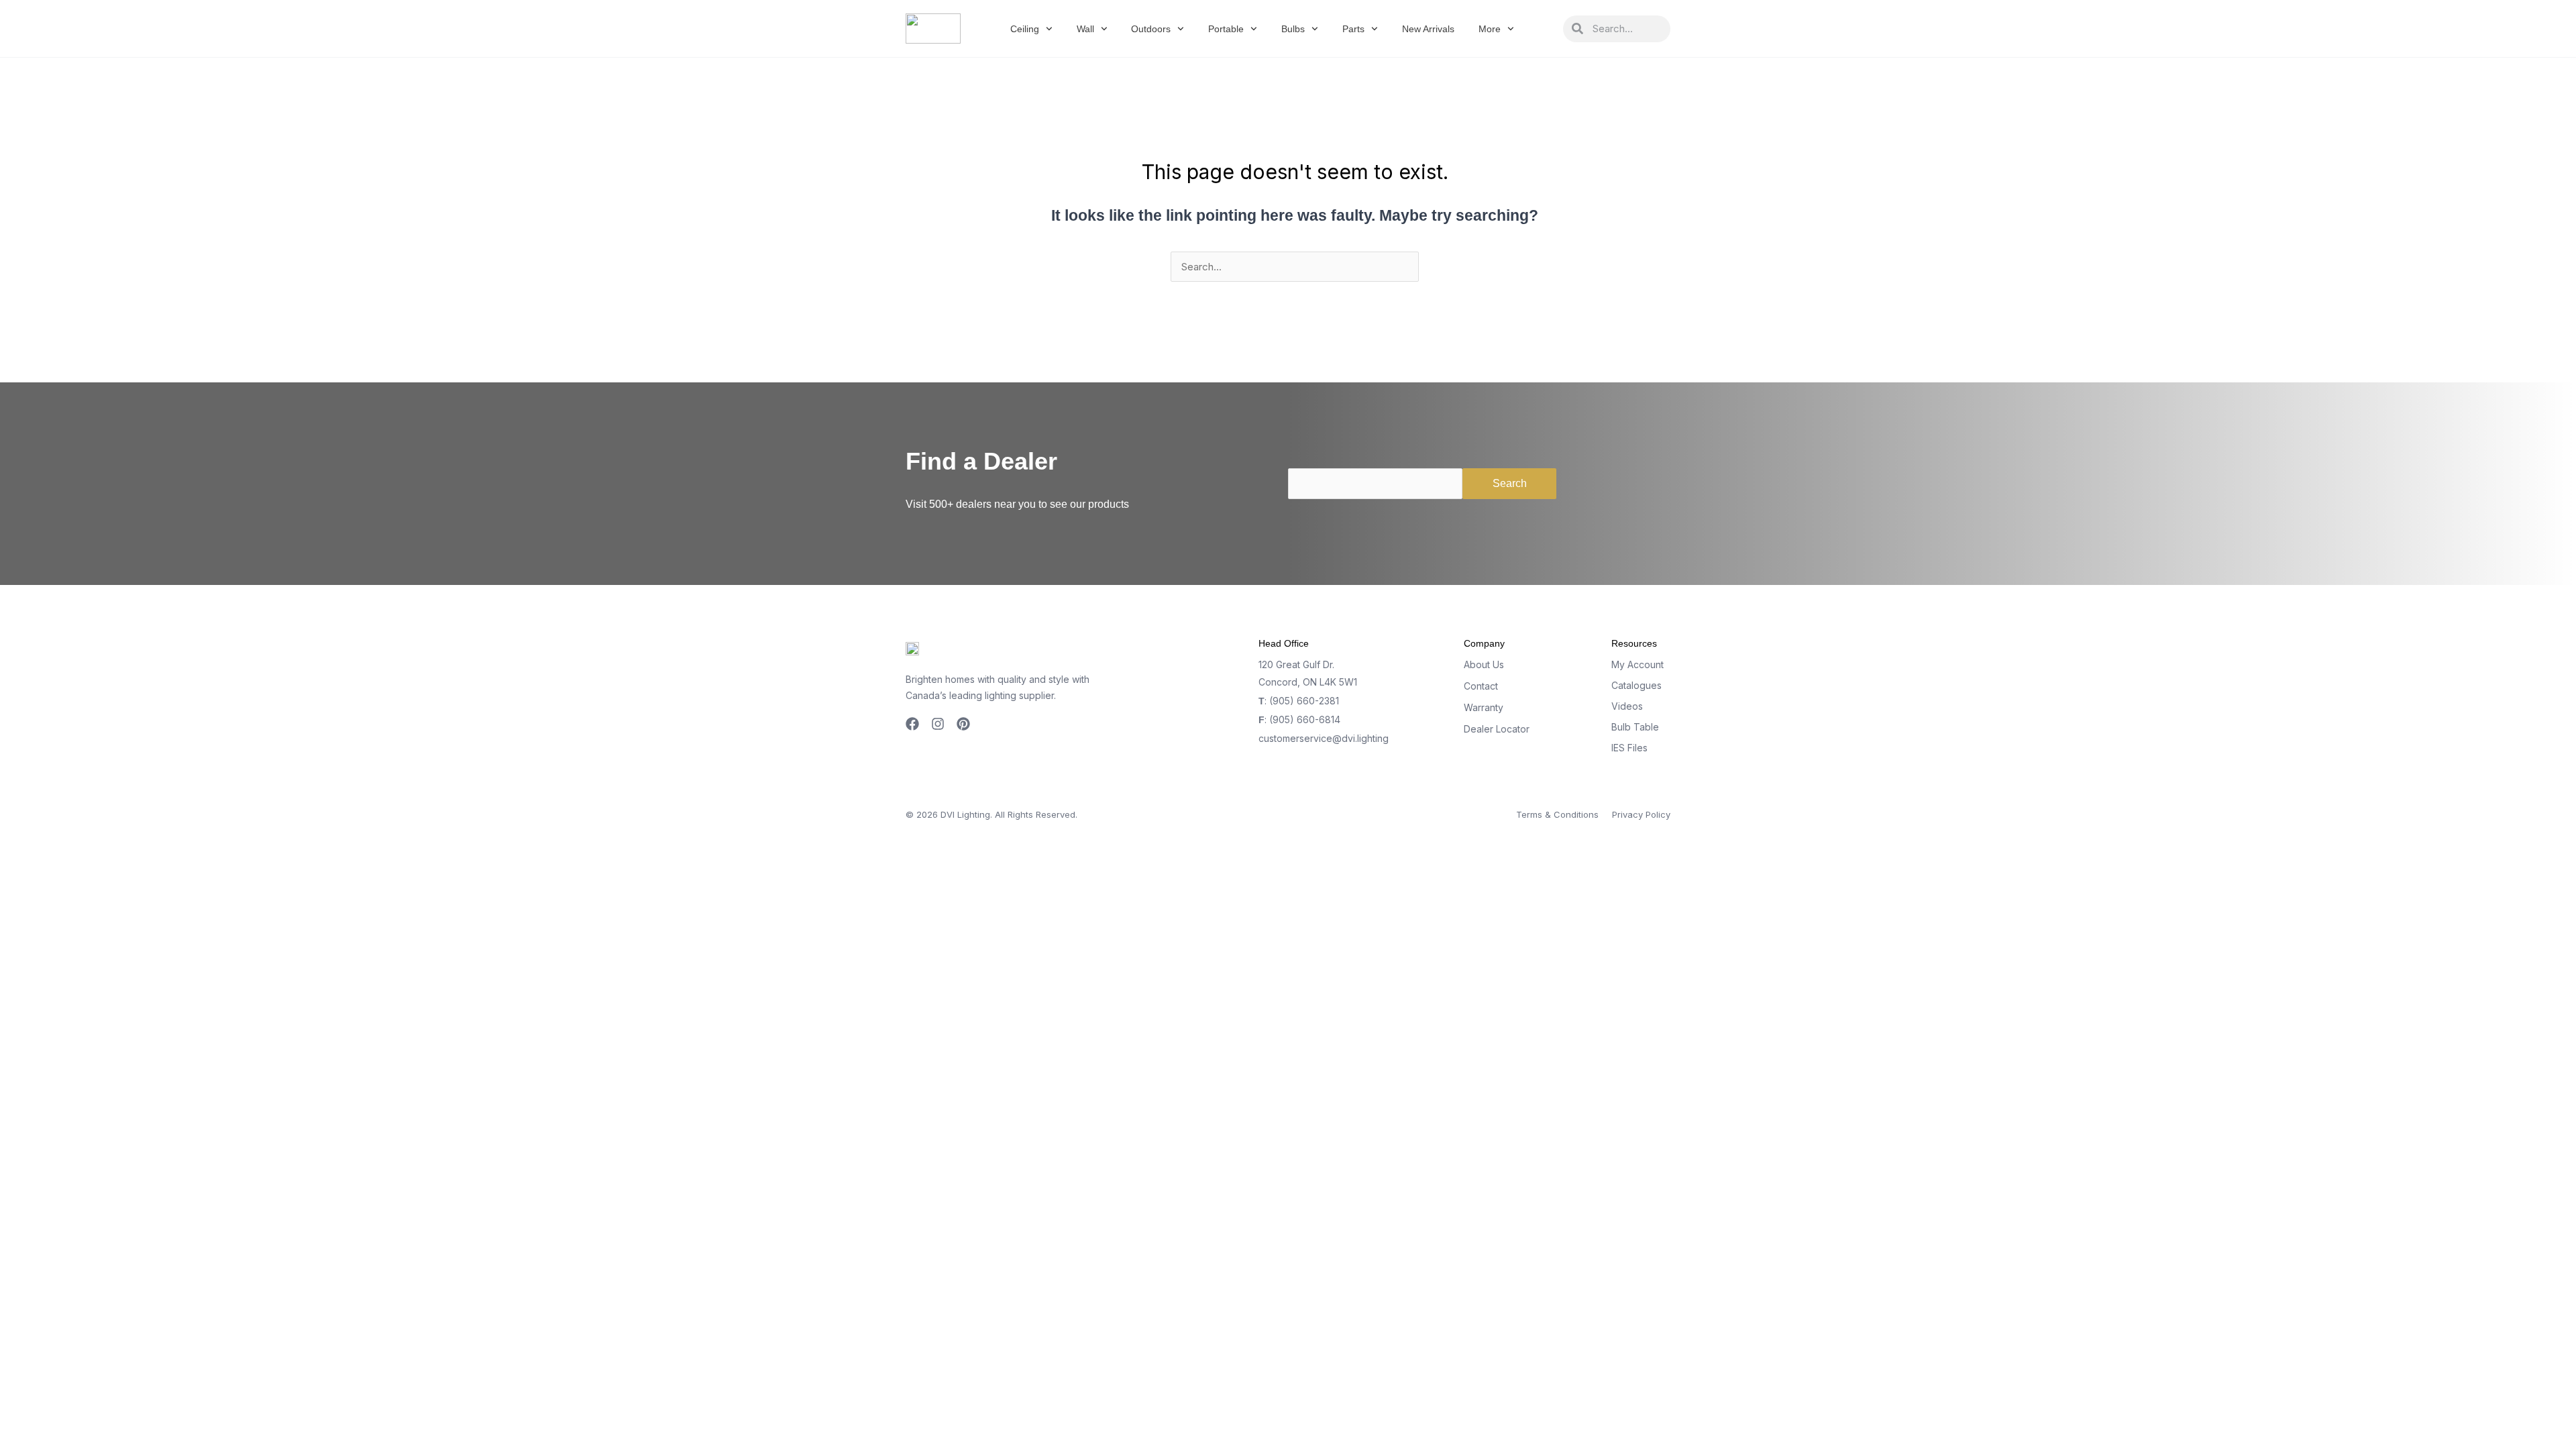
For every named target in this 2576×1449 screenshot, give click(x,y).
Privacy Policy (1641, 814)
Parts (1353, 29)
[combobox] (1627, 29)
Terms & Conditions (1557, 814)
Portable (1226, 29)
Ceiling (1025, 29)
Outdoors (1151, 29)
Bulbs (1293, 29)
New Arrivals (1428, 29)
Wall (1085, 29)
